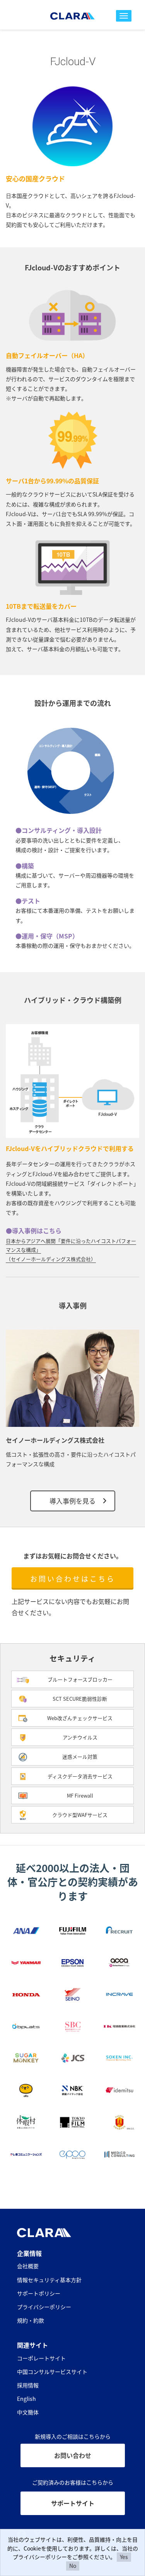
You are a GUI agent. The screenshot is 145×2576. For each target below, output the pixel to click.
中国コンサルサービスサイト (52, 2372)
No (73, 2566)
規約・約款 (31, 2320)
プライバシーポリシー (44, 2307)
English (26, 2399)
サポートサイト (73, 2503)
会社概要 (28, 2266)
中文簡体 (28, 2412)
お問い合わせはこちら (73, 1578)
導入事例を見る (72, 1501)
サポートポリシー (39, 2293)
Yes (124, 2557)
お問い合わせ (73, 2455)
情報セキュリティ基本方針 (49, 2280)
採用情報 (28, 2385)
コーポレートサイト (41, 2358)
